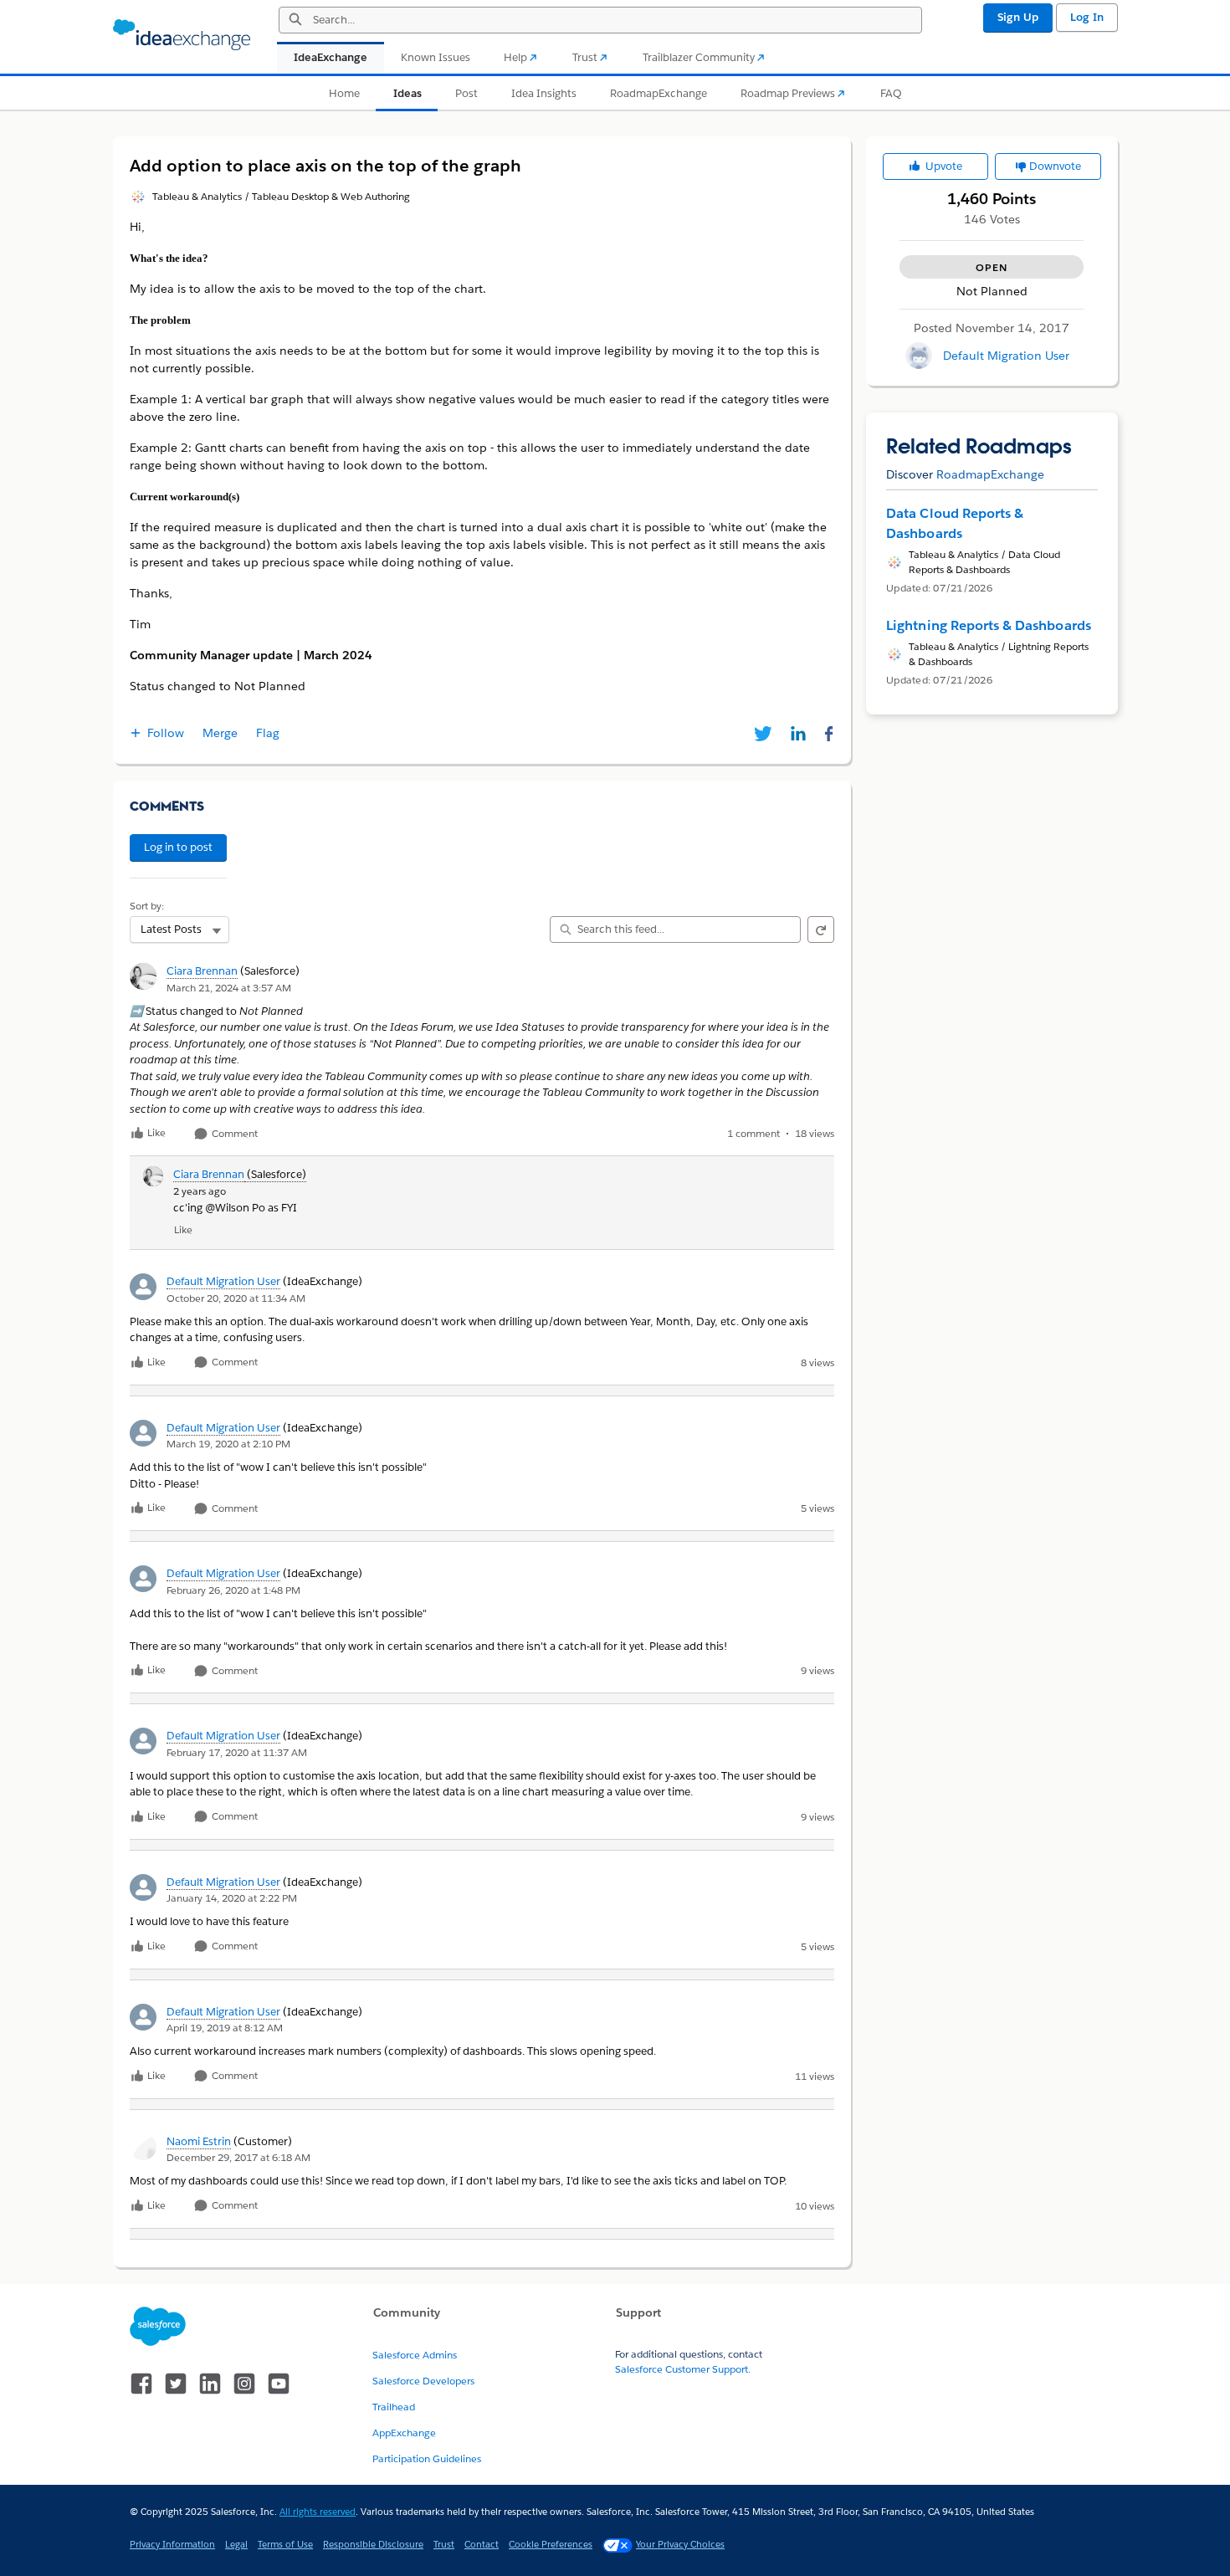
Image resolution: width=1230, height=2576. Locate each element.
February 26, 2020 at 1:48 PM (233, 1590)
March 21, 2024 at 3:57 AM (229, 988)
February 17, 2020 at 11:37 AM (237, 1752)
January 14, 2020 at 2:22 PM (232, 1898)
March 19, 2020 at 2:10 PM (228, 1444)
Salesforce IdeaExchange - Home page (182, 35)
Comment (233, 1134)
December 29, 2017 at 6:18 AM (238, 2157)
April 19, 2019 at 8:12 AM (225, 2028)
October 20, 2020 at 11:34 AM (236, 1298)
